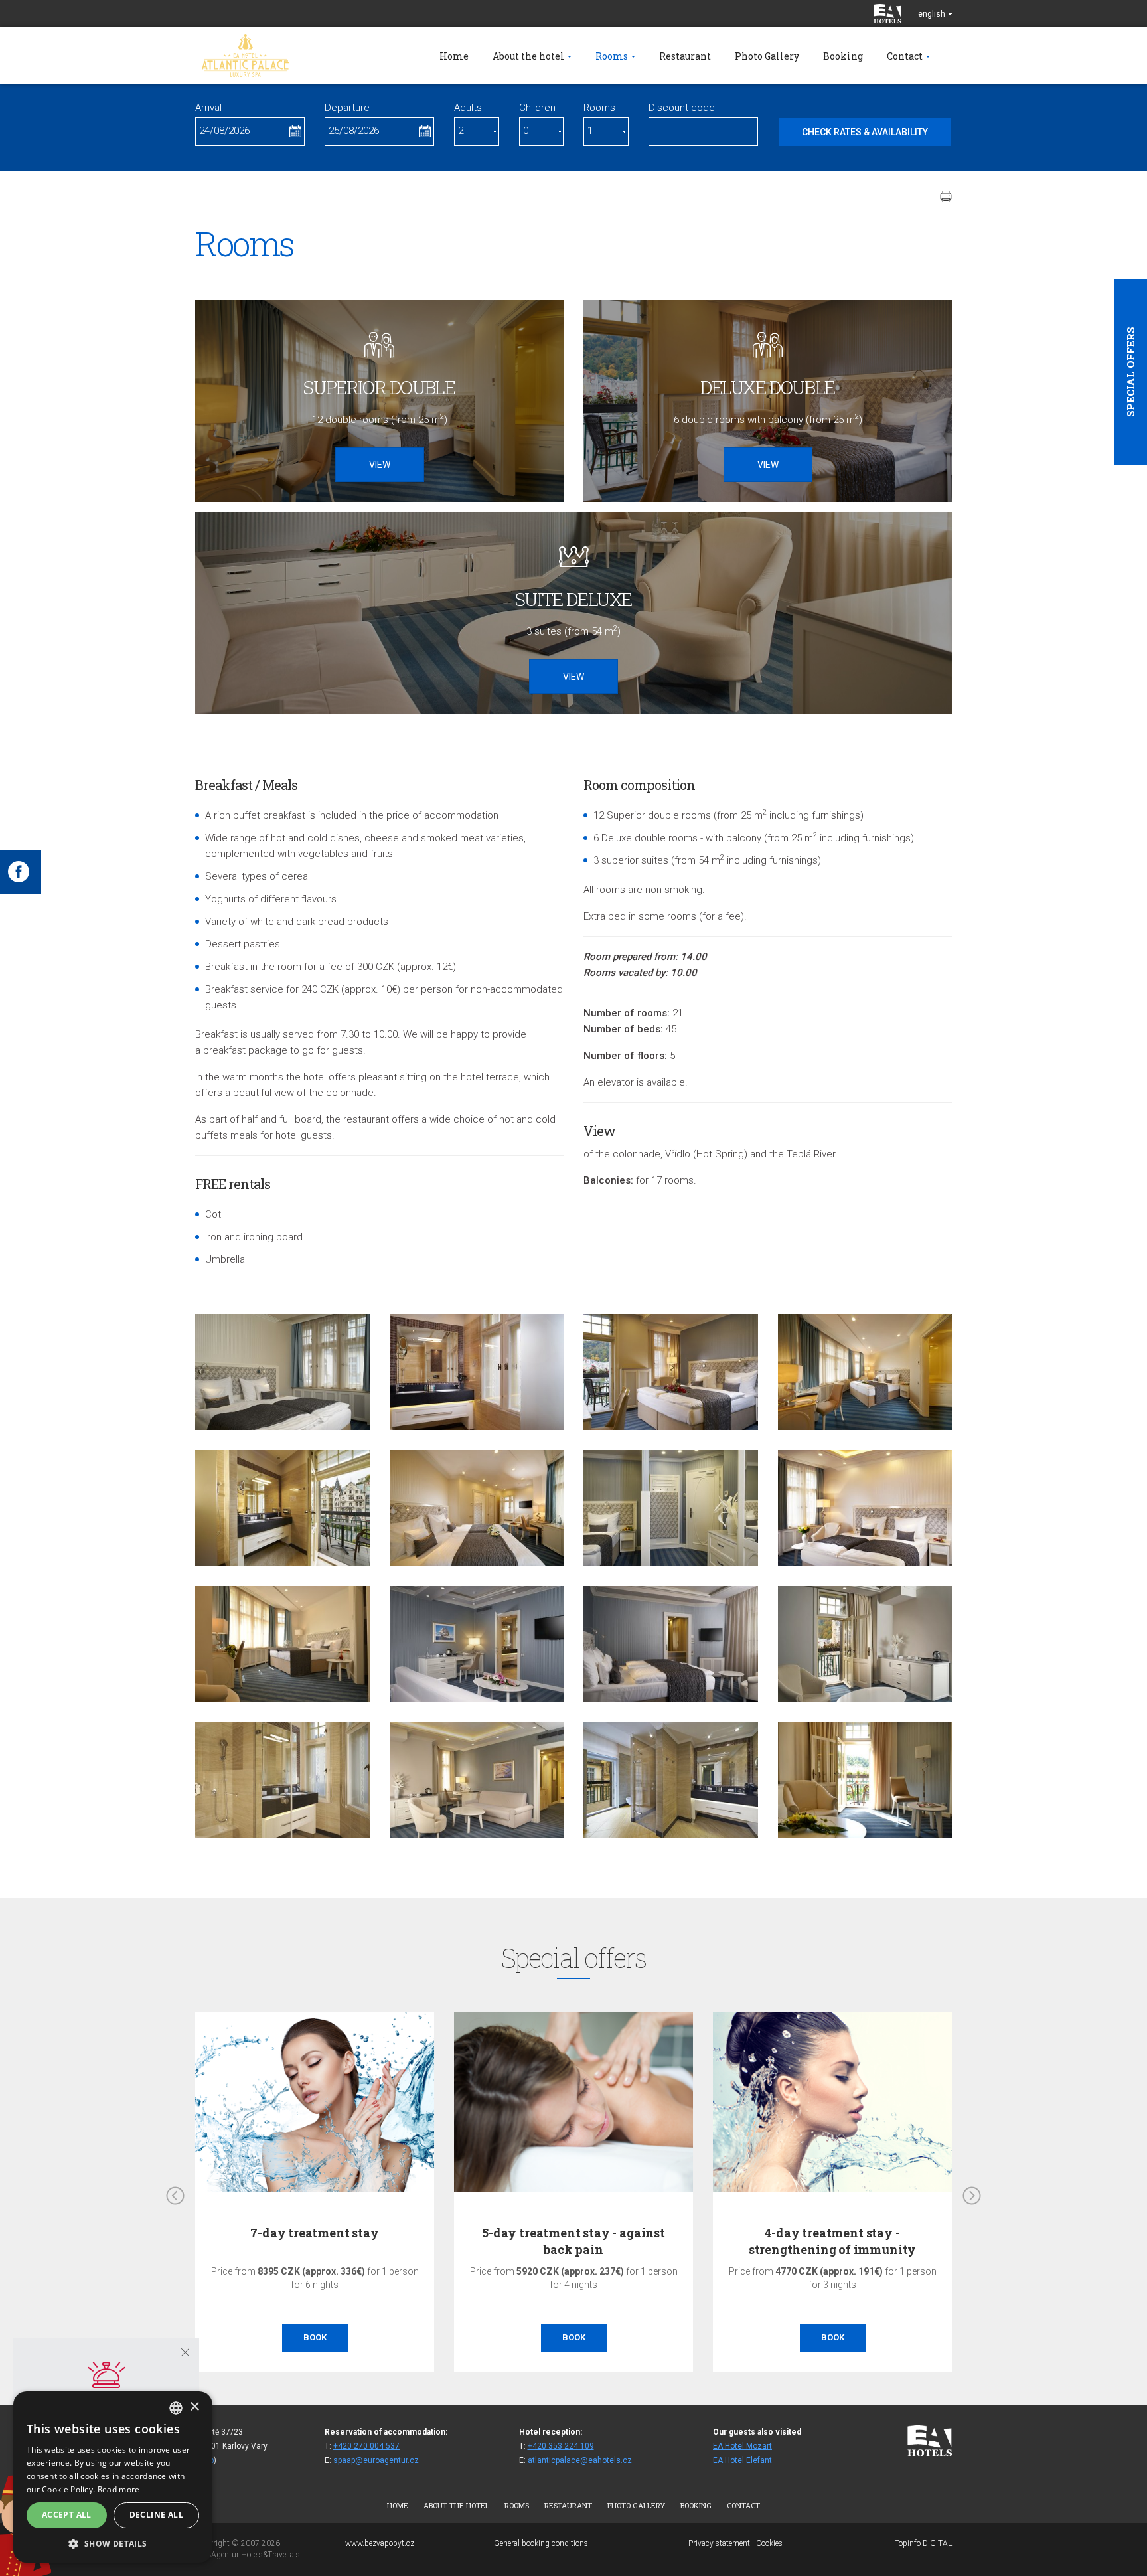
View (380, 465)
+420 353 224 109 (561, 2446)
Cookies (769, 2543)
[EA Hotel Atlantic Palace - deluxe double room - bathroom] (282, 1508)
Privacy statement (719, 2543)
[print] (946, 197)
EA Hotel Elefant (742, 2460)
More (832, 2337)
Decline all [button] (156, 2515)
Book (315, 2337)
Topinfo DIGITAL (923, 2543)
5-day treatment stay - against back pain (315, 2241)
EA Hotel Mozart (742, 2446)
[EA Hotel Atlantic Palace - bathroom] (477, 1372)
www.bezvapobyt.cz (380, 2543)
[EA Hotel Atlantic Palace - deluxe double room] (282, 1372)
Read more (119, 2489)
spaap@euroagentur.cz (376, 2460)
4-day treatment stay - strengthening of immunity (574, 2241)
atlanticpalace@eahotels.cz (580, 2460)
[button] (113, 2543)
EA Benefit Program (833, 2233)
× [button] (194, 2407)
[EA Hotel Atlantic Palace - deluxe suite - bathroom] (671, 1780)
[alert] (113, 2477)
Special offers (1130, 372)
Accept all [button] (67, 2515)
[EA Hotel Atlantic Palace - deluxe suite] (477, 1508)
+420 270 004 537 (366, 2446)
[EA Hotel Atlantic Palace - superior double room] (865, 1372)
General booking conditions (541, 2543)
